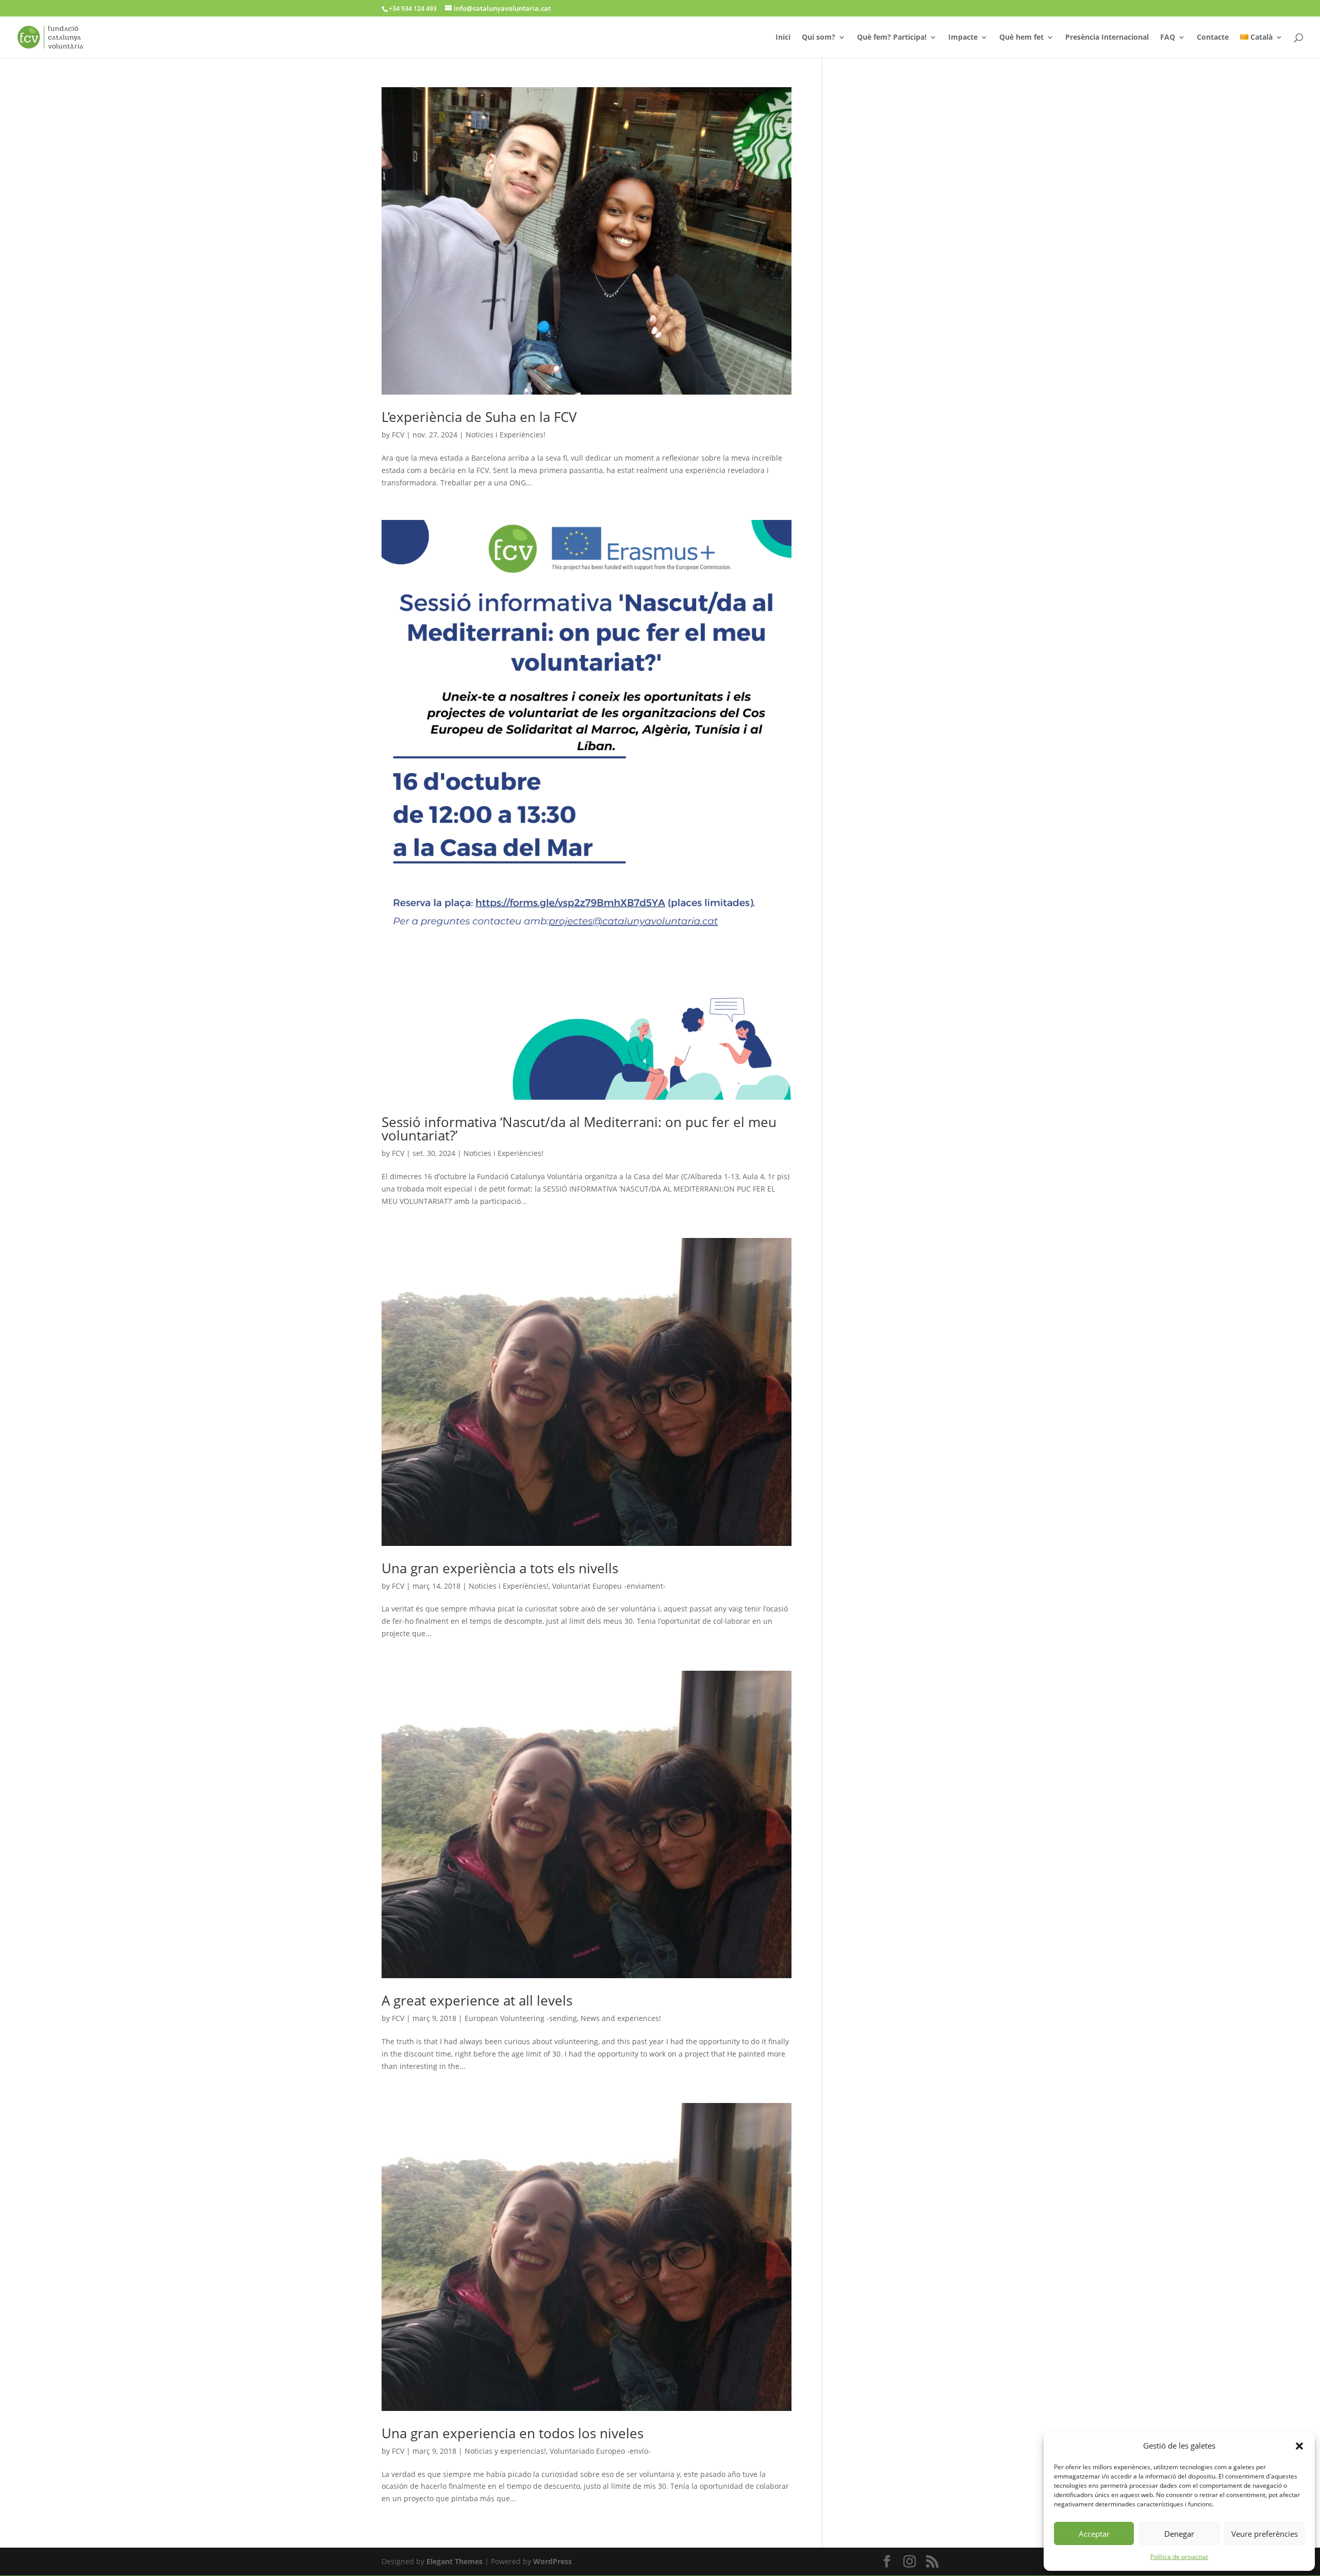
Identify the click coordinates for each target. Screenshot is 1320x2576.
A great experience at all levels (477, 2000)
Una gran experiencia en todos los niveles (513, 2433)
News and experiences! (621, 2018)
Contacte (1213, 38)
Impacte (963, 38)
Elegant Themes (455, 2561)
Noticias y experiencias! (505, 2451)
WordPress (552, 2561)
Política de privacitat (1179, 2557)
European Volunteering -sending (521, 2018)
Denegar (1179, 2534)
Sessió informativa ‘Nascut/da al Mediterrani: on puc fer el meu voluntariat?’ (579, 1129)
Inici (783, 38)
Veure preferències (1265, 2534)
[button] (1299, 2446)
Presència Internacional (1107, 38)
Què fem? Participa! (892, 38)
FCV (398, 435)
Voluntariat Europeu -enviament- (609, 1586)
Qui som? (819, 38)
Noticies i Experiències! (506, 435)
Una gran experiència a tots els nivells (500, 1568)
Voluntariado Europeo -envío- (600, 2451)
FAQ (1168, 38)
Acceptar (1094, 2534)
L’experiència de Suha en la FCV (479, 417)
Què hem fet (1021, 38)
